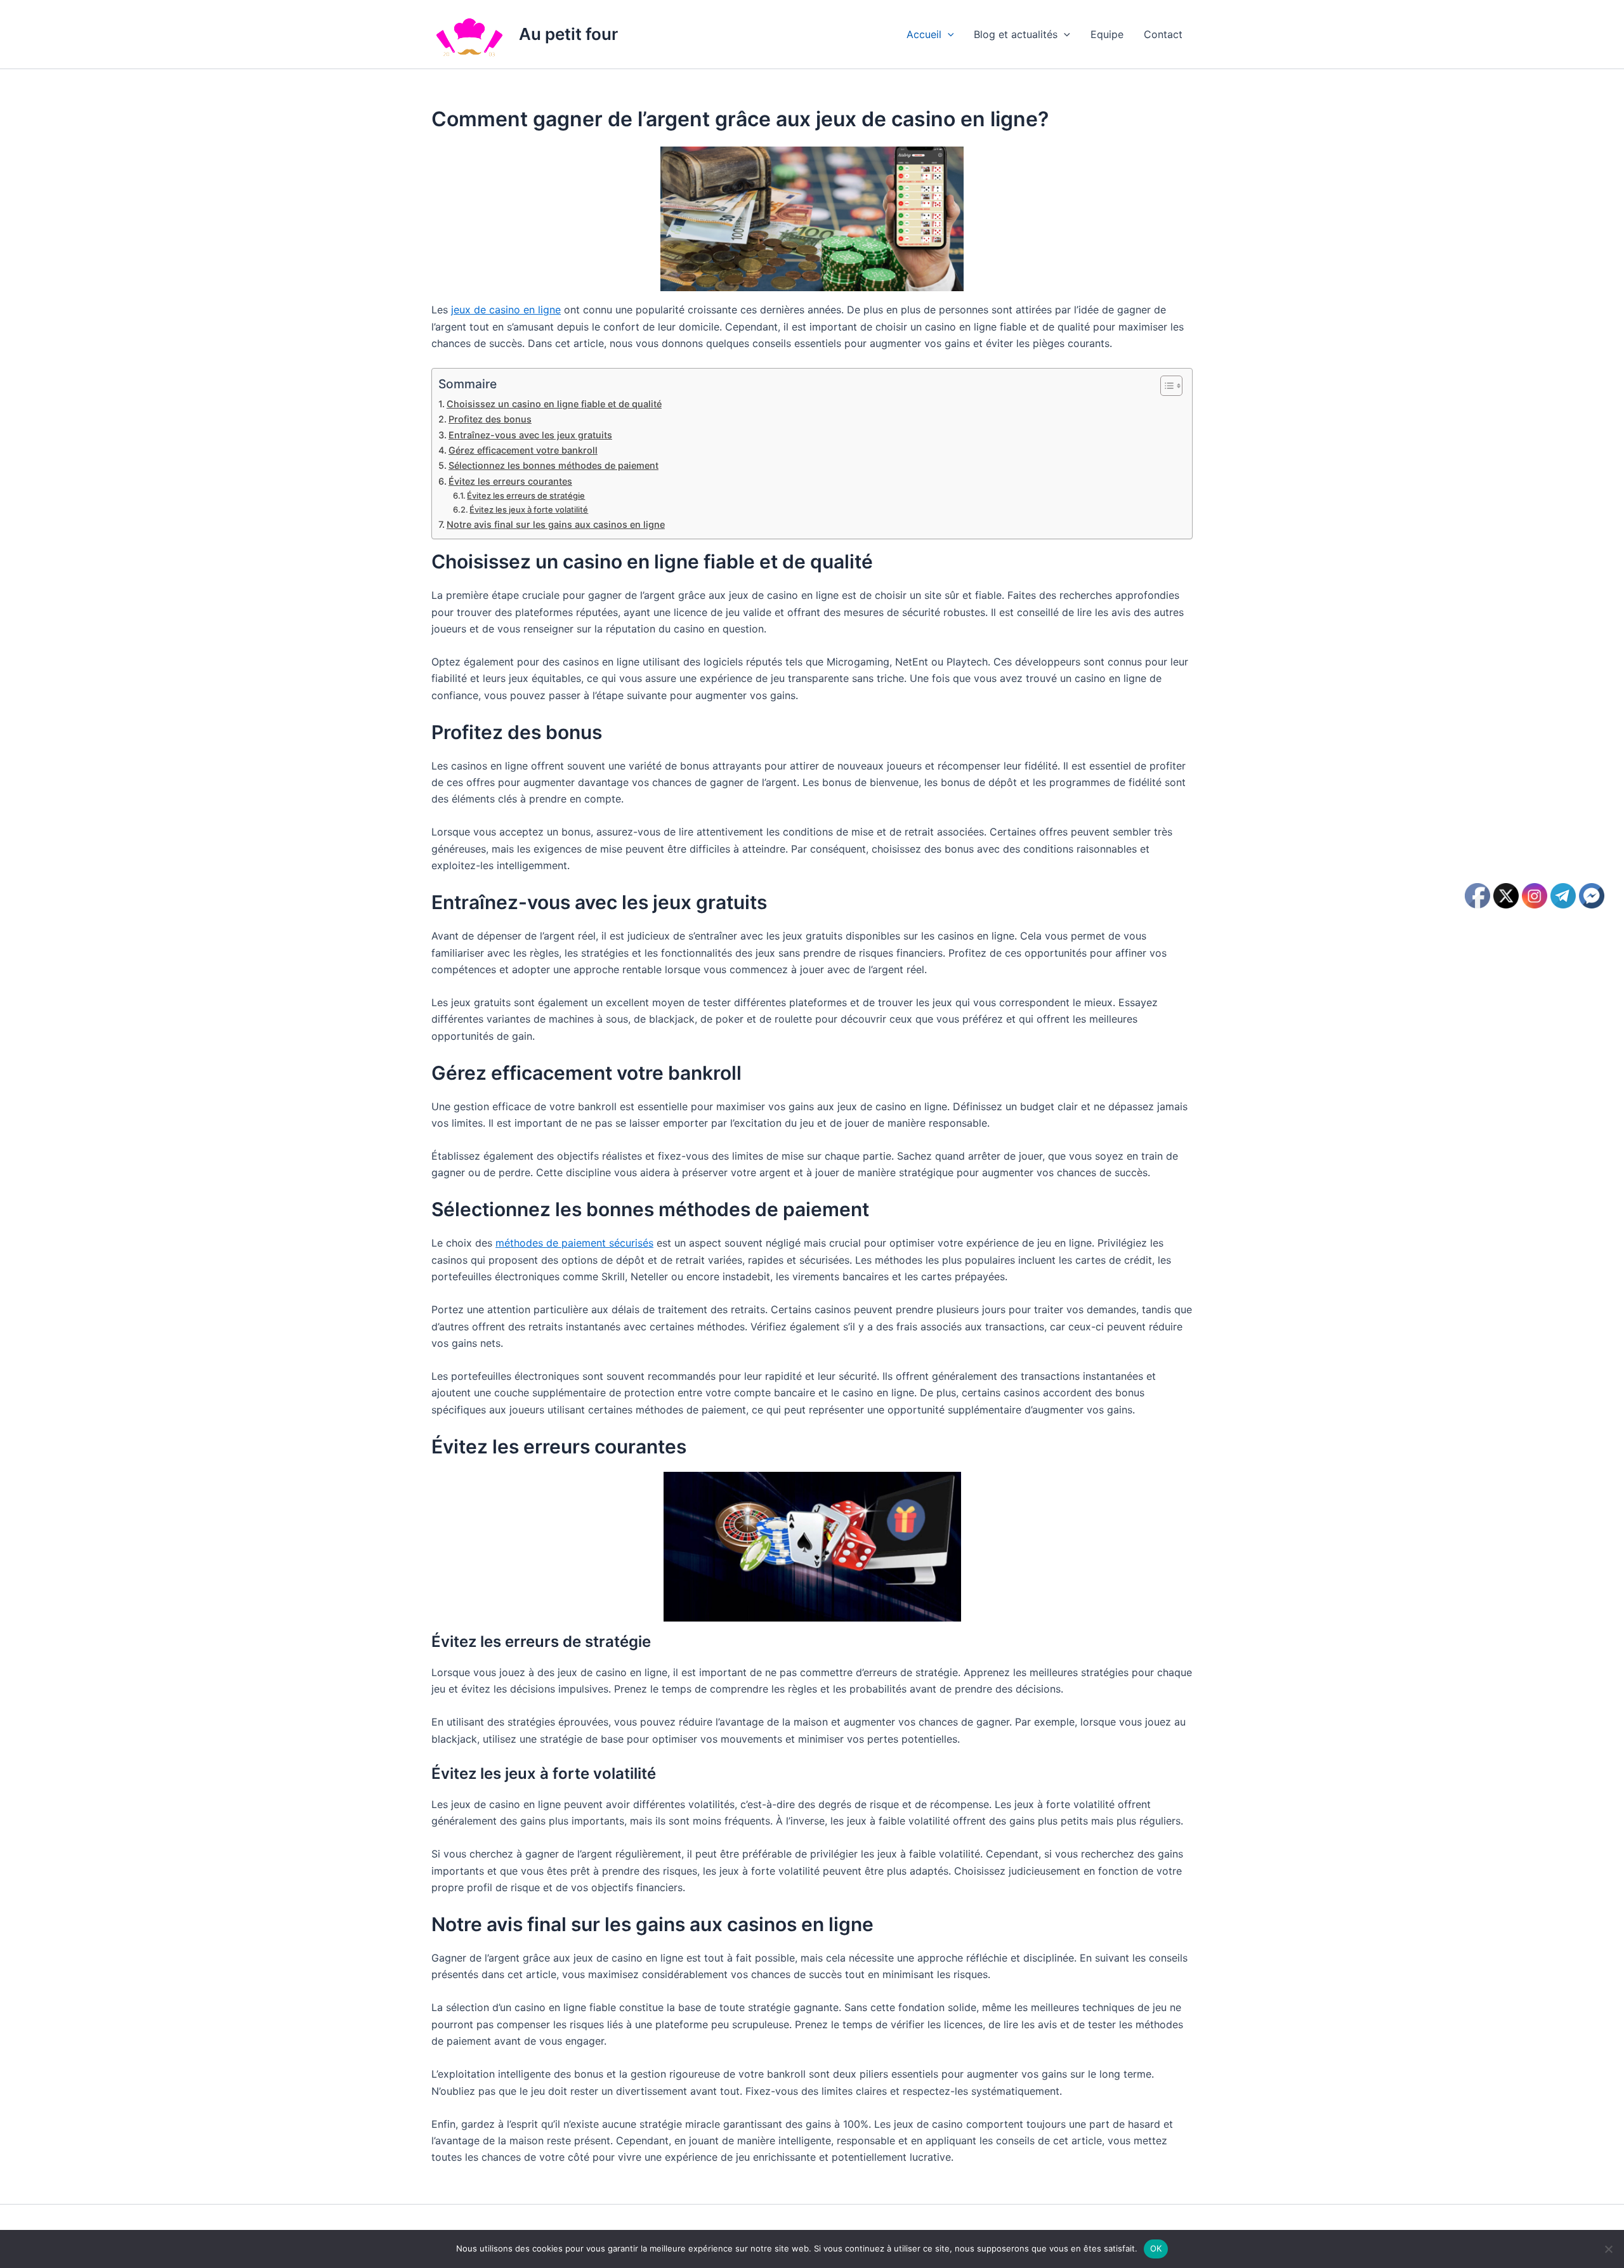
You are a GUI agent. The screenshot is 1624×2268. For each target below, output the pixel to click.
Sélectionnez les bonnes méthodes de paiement (553, 465)
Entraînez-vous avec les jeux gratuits (530, 435)
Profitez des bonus (490, 419)
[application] (948, 34)
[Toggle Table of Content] (1165, 386)
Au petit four (568, 34)
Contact (1163, 34)
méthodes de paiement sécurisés (574, 1243)
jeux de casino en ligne (506, 310)
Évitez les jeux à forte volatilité (529, 509)
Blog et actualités (1016, 34)
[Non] (1608, 2249)
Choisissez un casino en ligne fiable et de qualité (554, 404)
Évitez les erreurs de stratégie (526, 495)
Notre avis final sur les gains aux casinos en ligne (556, 524)
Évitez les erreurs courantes (510, 481)
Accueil (924, 34)
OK (1156, 2248)
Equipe (1107, 34)
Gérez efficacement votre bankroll (523, 450)
